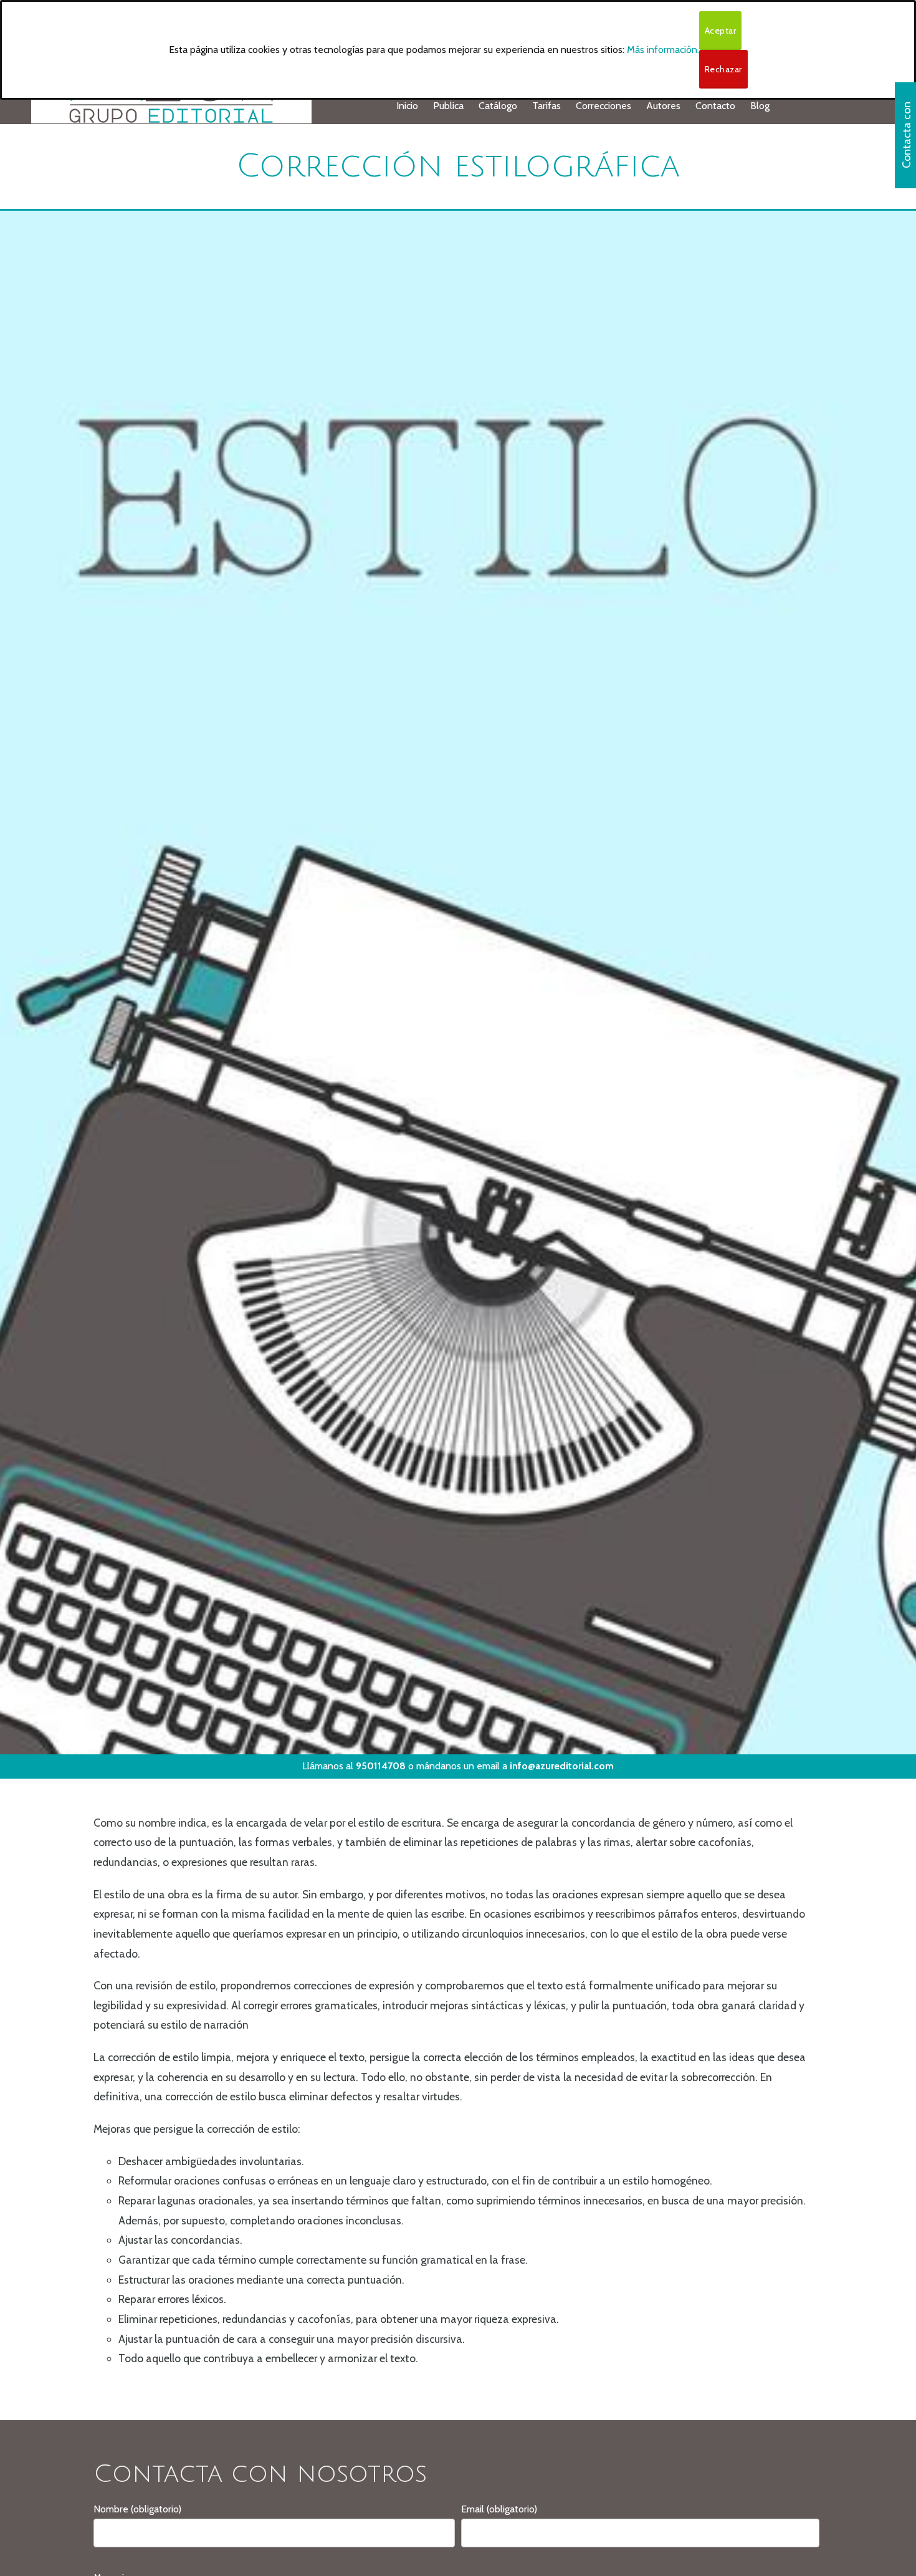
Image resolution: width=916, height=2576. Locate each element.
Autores (663, 106)
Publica (448, 106)
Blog (760, 106)
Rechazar (723, 69)
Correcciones (604, 106)
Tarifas (546, 106)
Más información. (663, 50)
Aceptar (721, 31)
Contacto (715, 106)
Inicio (407, 106)
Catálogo (498, 106)
